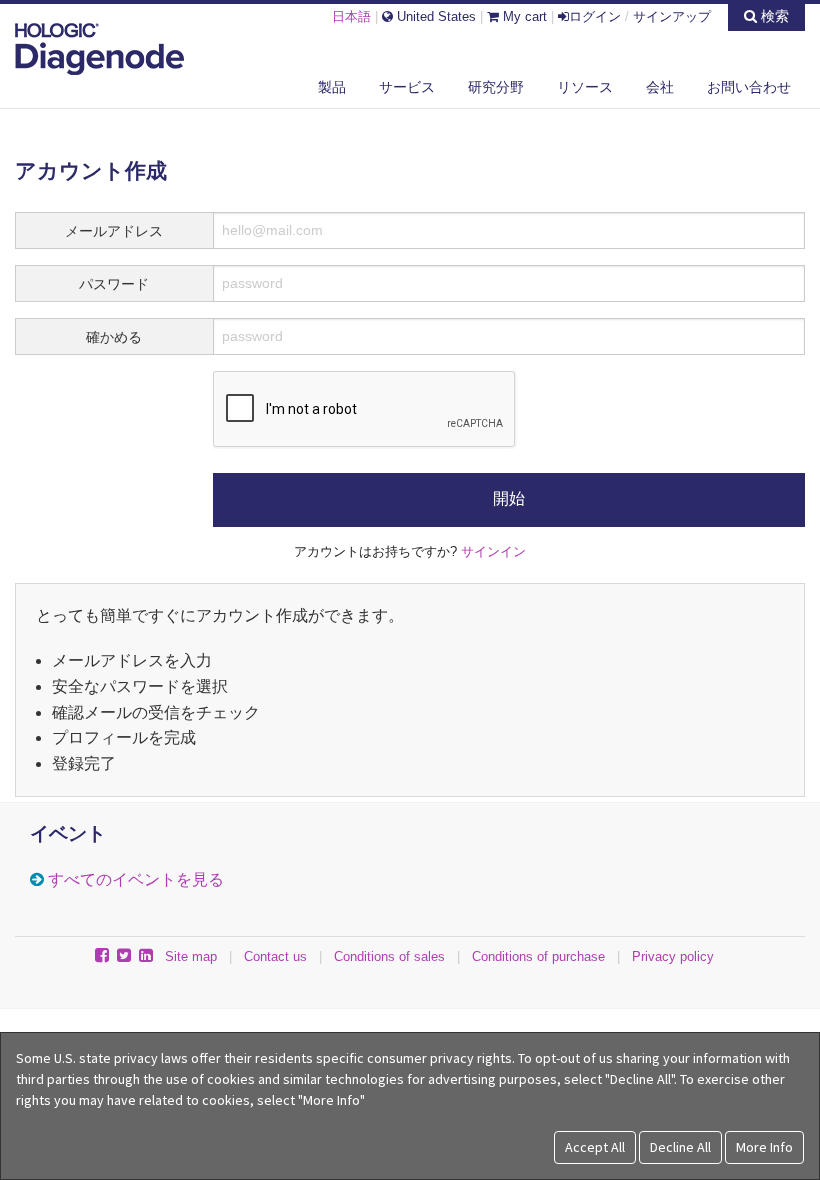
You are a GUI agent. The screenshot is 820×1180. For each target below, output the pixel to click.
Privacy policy (673, 956)
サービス (407, 87)
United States (434, 16)
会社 (660, 87)
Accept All (595, 1147)
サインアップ (672, 16)
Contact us (275, 956)
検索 (773, 16)
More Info (764, 1147)
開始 (509, 498)
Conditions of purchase (538, 956)
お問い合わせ (749, 87)
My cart (523, 16)
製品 (332, 87)
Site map (191, 956)
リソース (585, 87)
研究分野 (496, 87)
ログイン (595, 16)
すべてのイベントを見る (136, 879)
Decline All (680, 1147)
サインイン (493, 551)
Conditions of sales (389, 956)
